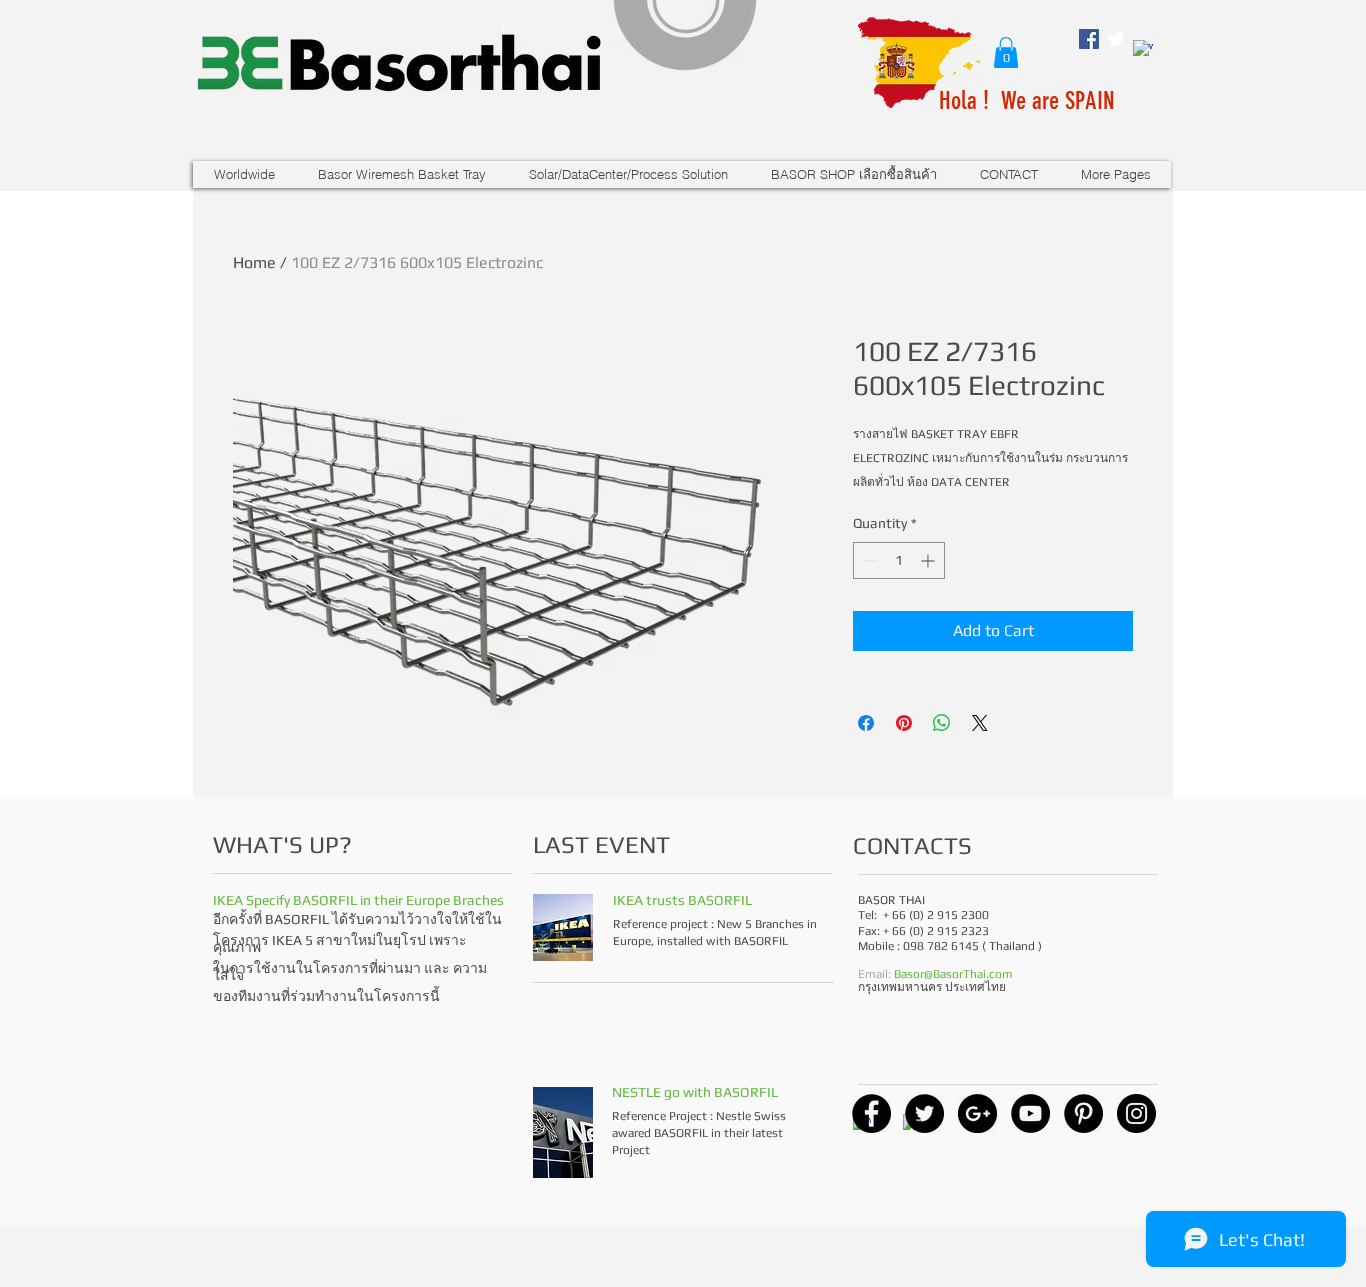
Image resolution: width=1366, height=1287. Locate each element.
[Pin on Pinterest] (904, 723)
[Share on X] (980, 723)
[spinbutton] (899, 560)
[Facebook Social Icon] (1089, 39)
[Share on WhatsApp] (942, 723)
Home (254, 262)
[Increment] (929, 560)
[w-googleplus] (1143, 50)
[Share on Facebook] (866, 723)
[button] (1006, 52)
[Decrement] (868, 560)
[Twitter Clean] (1116, 39)
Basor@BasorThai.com (953, 974)
